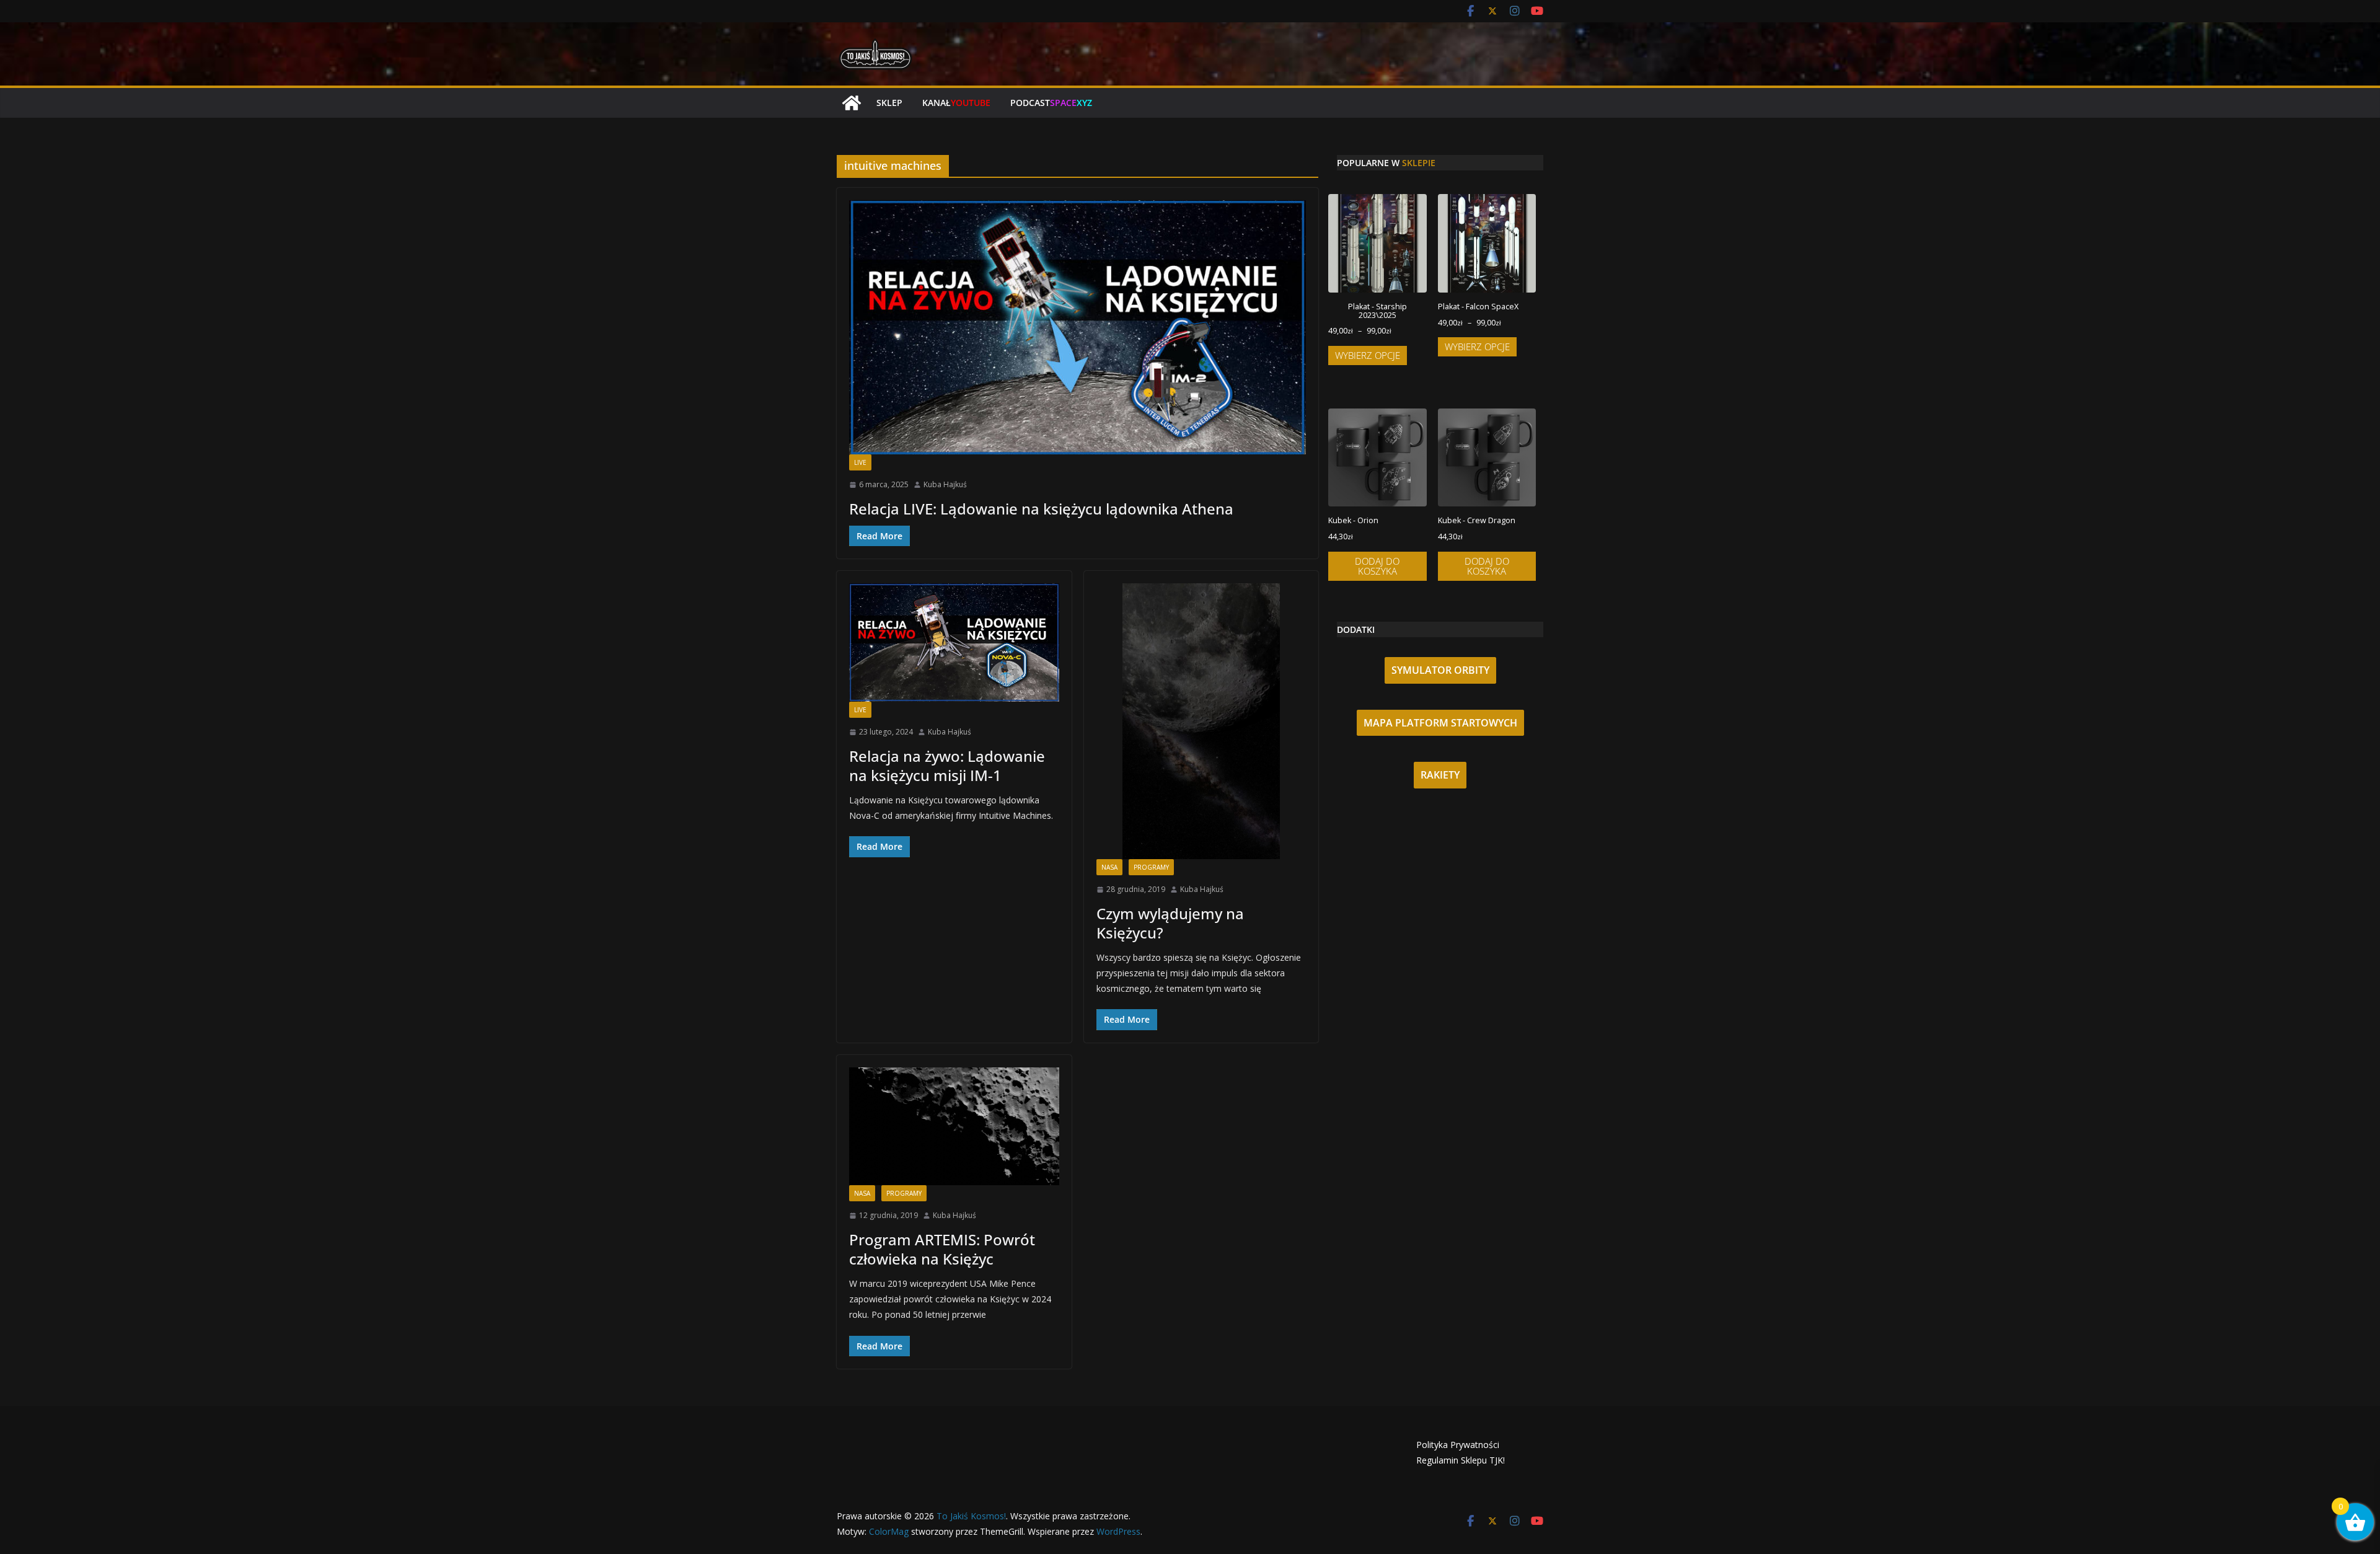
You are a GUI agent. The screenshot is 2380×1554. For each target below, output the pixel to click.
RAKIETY (1440, 775)
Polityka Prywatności (1458, 1445)
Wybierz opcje (1368, 355)
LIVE (860, 462)
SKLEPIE (1419, 163)
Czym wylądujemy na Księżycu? (1170, 923)
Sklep (889, 103)
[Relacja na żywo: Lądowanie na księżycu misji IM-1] (954, 642)
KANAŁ (956, 103)
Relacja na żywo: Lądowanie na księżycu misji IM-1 (947, 766)
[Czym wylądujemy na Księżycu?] (1201, 721)
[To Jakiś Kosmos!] (852, 103)
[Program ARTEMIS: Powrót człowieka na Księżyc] (954, 1126)
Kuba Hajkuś (945, 484)
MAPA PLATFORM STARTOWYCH (1440, 723)
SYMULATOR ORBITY (1440, 670)
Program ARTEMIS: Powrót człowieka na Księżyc (942, 1249)
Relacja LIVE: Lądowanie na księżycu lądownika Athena (1041, 509)
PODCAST (1051, 103)
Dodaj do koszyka (1377, 566)
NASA (1109, 867)
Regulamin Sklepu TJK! (1461, 1460)
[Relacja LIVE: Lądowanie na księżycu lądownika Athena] (1078, 327)
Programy (1151, 867)
